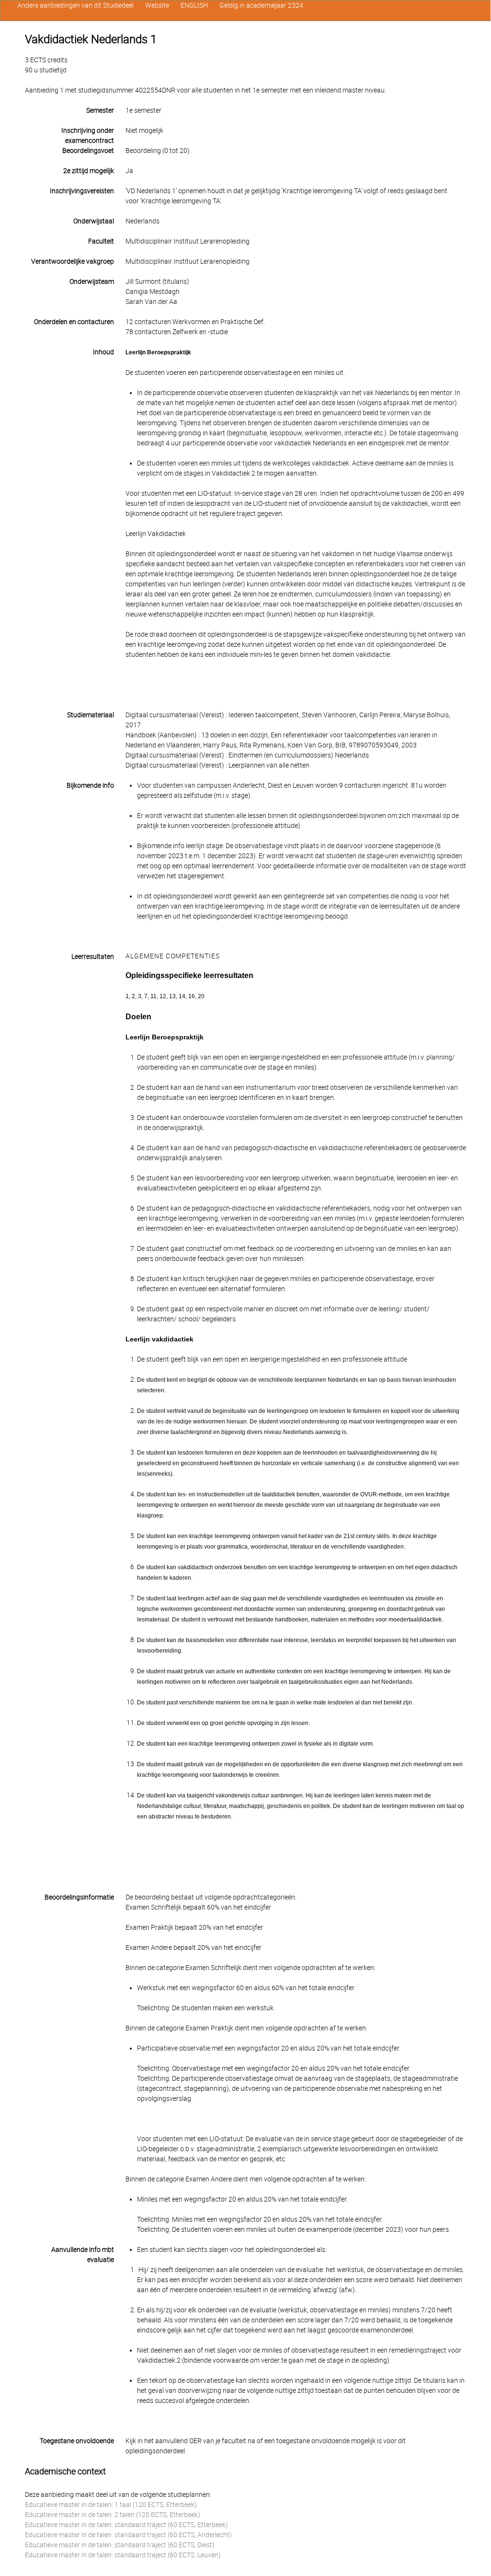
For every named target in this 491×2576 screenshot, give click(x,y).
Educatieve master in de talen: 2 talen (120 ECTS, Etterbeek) (113, 2515)
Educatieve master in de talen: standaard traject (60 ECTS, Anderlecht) (128, 2535)
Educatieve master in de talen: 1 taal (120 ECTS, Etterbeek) (111, 2505)
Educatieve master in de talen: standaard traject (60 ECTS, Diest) (120, 2545)
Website (157, 5)
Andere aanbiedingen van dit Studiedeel (75, 5)
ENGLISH (194, 5)
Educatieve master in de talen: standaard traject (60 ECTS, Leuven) (123, 2555)
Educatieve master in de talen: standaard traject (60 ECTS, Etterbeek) (126, 2525)
